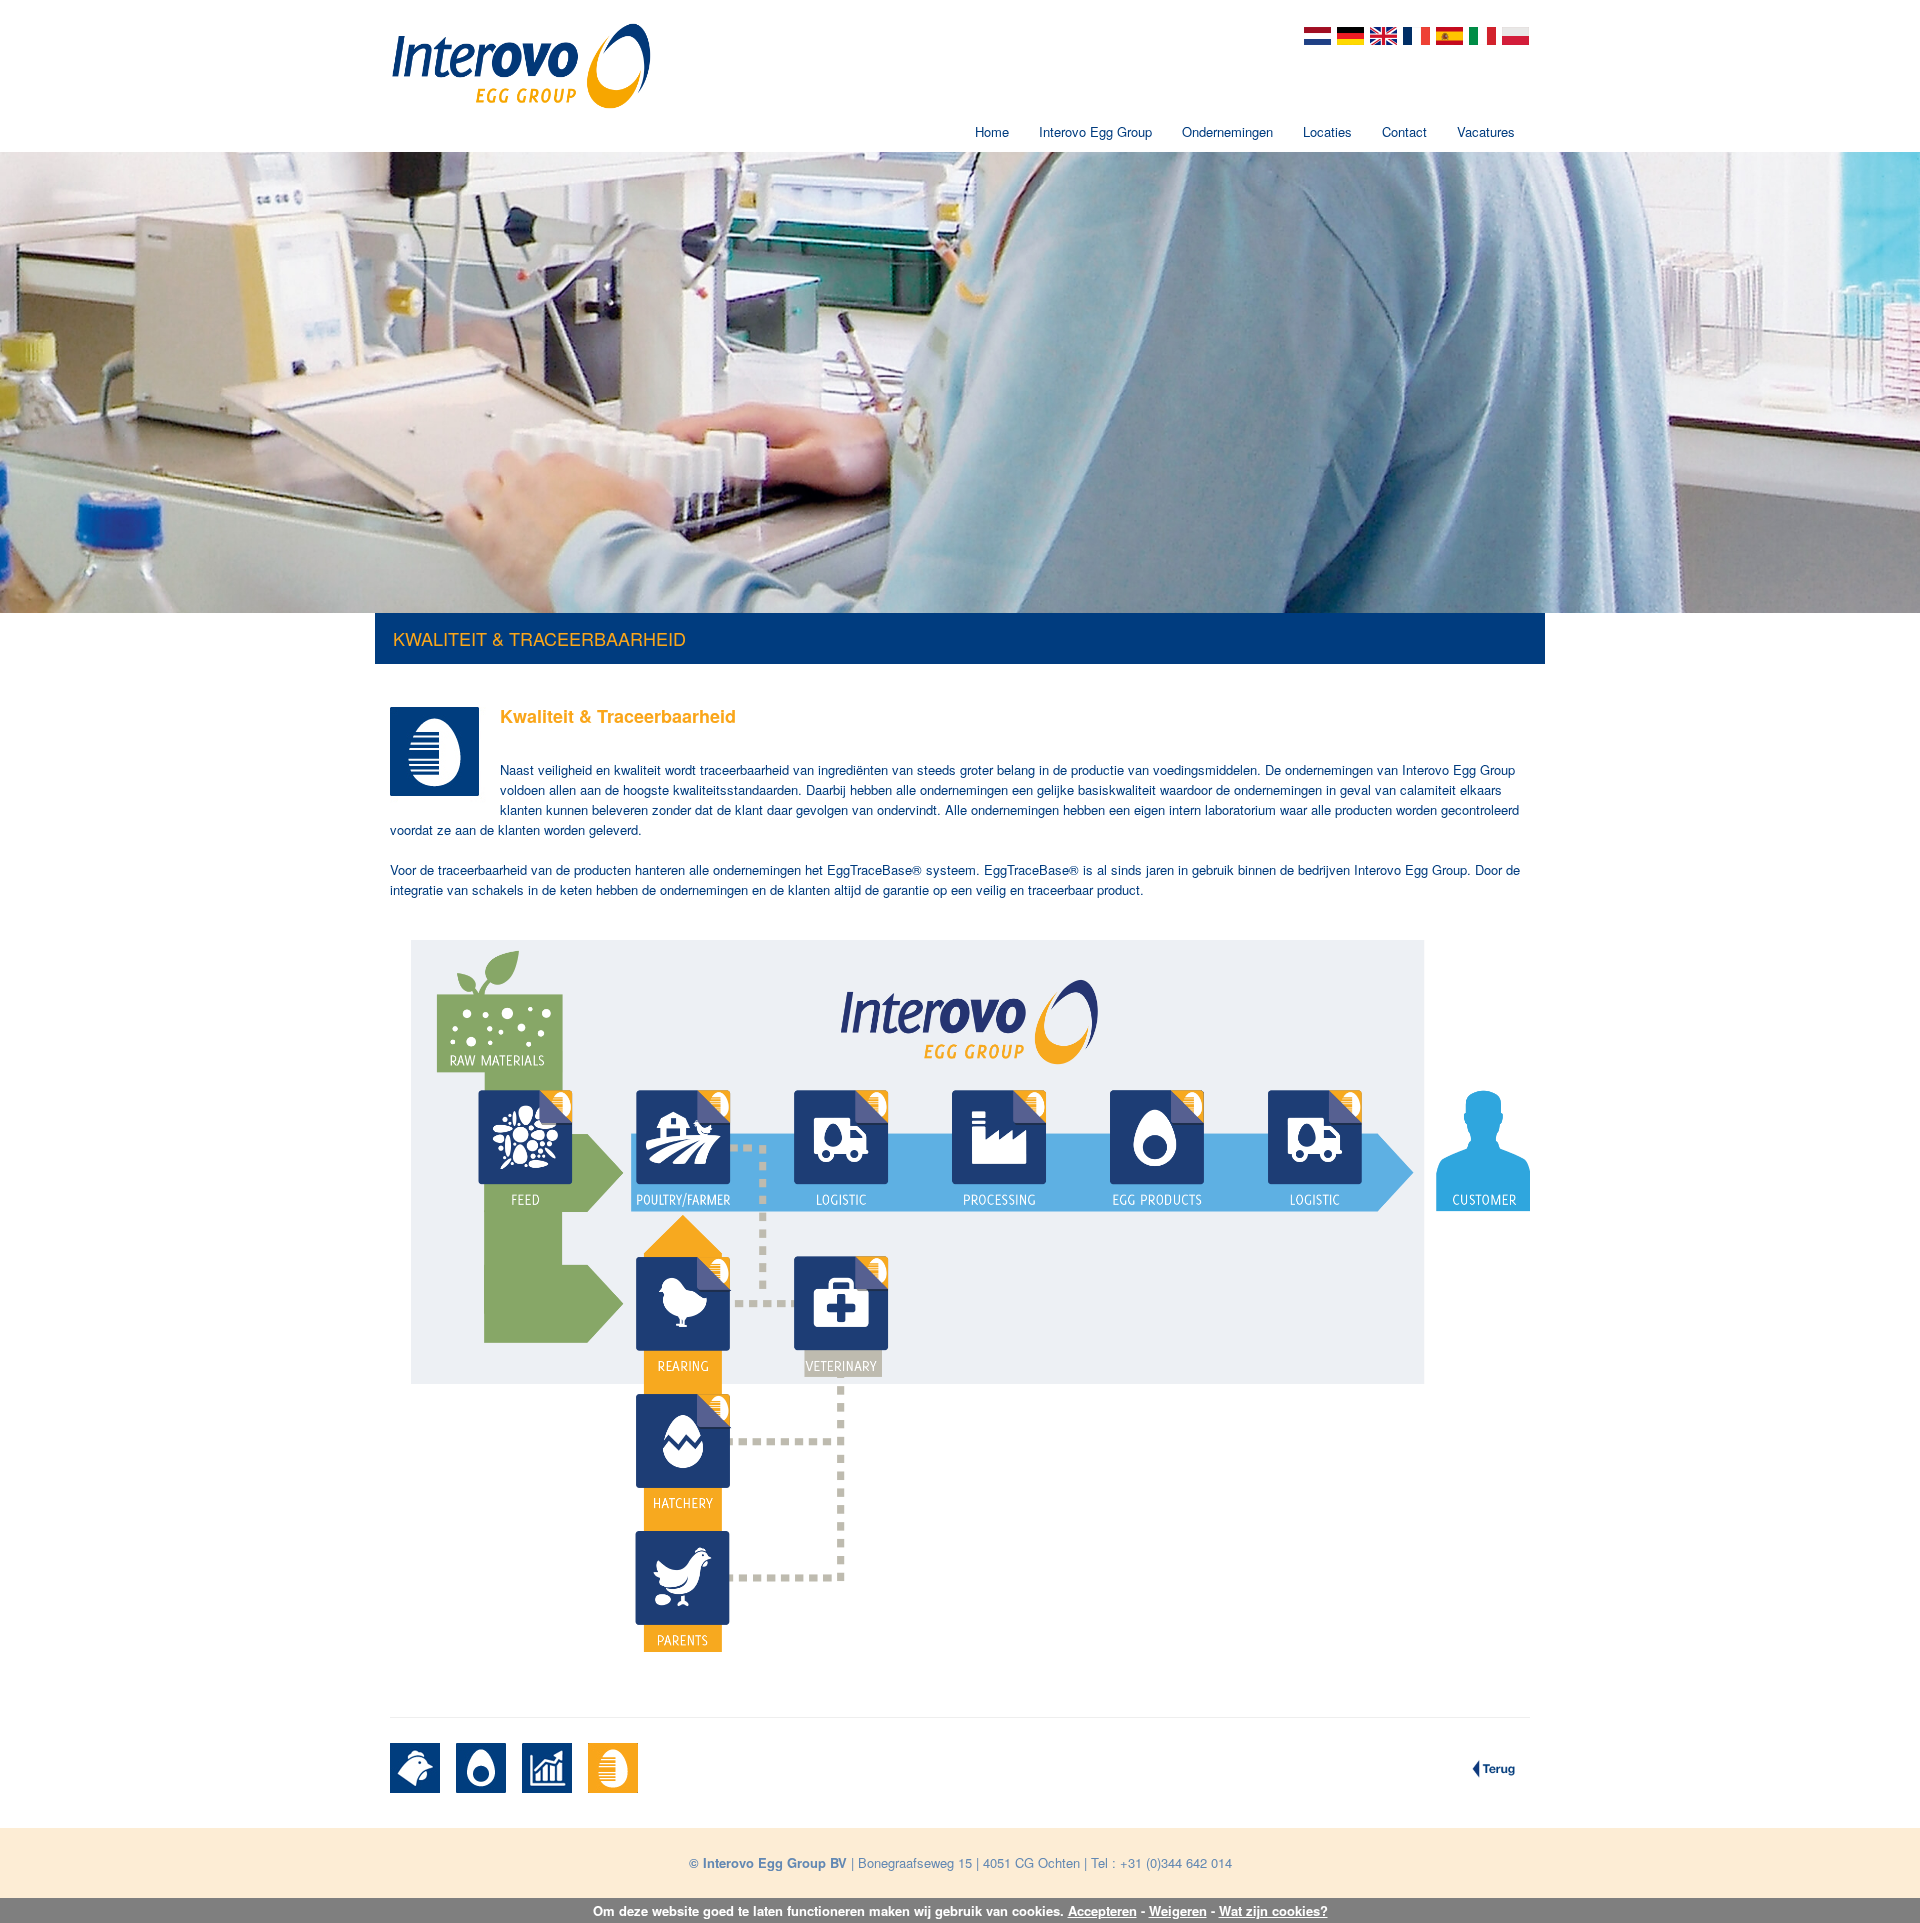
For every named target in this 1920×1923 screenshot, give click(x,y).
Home (992, 131)
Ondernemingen (1227, 131)
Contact (1404, 131)
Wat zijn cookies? (1273, 1910)
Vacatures (1486, 131)
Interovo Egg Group (1095, 131)
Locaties (1327, 131)
